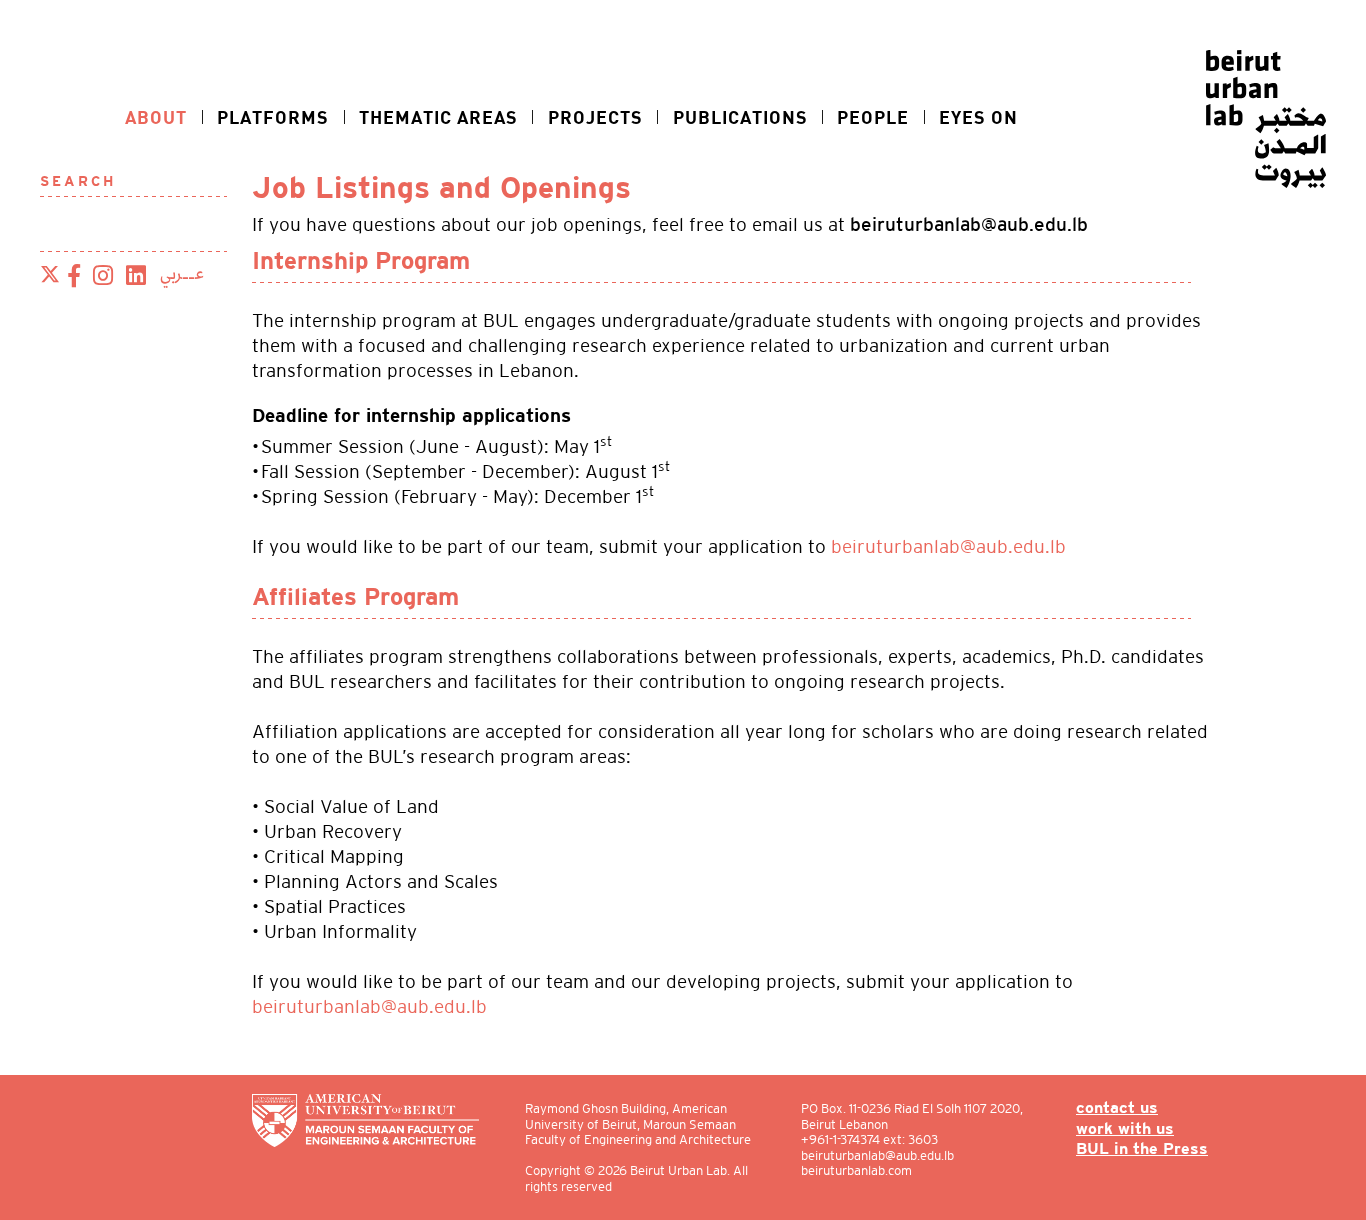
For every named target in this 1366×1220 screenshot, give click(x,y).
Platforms (273, 117)
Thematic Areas (438, 117)
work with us (1125, 1129)
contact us (1117, 1108)
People (873, 117)
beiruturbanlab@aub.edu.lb (948, 546)
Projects (595, 117)
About (156, 117)
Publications (740, 117)
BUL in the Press (1142, 1149)
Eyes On (978, 117)
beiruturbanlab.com (856, 1170)
